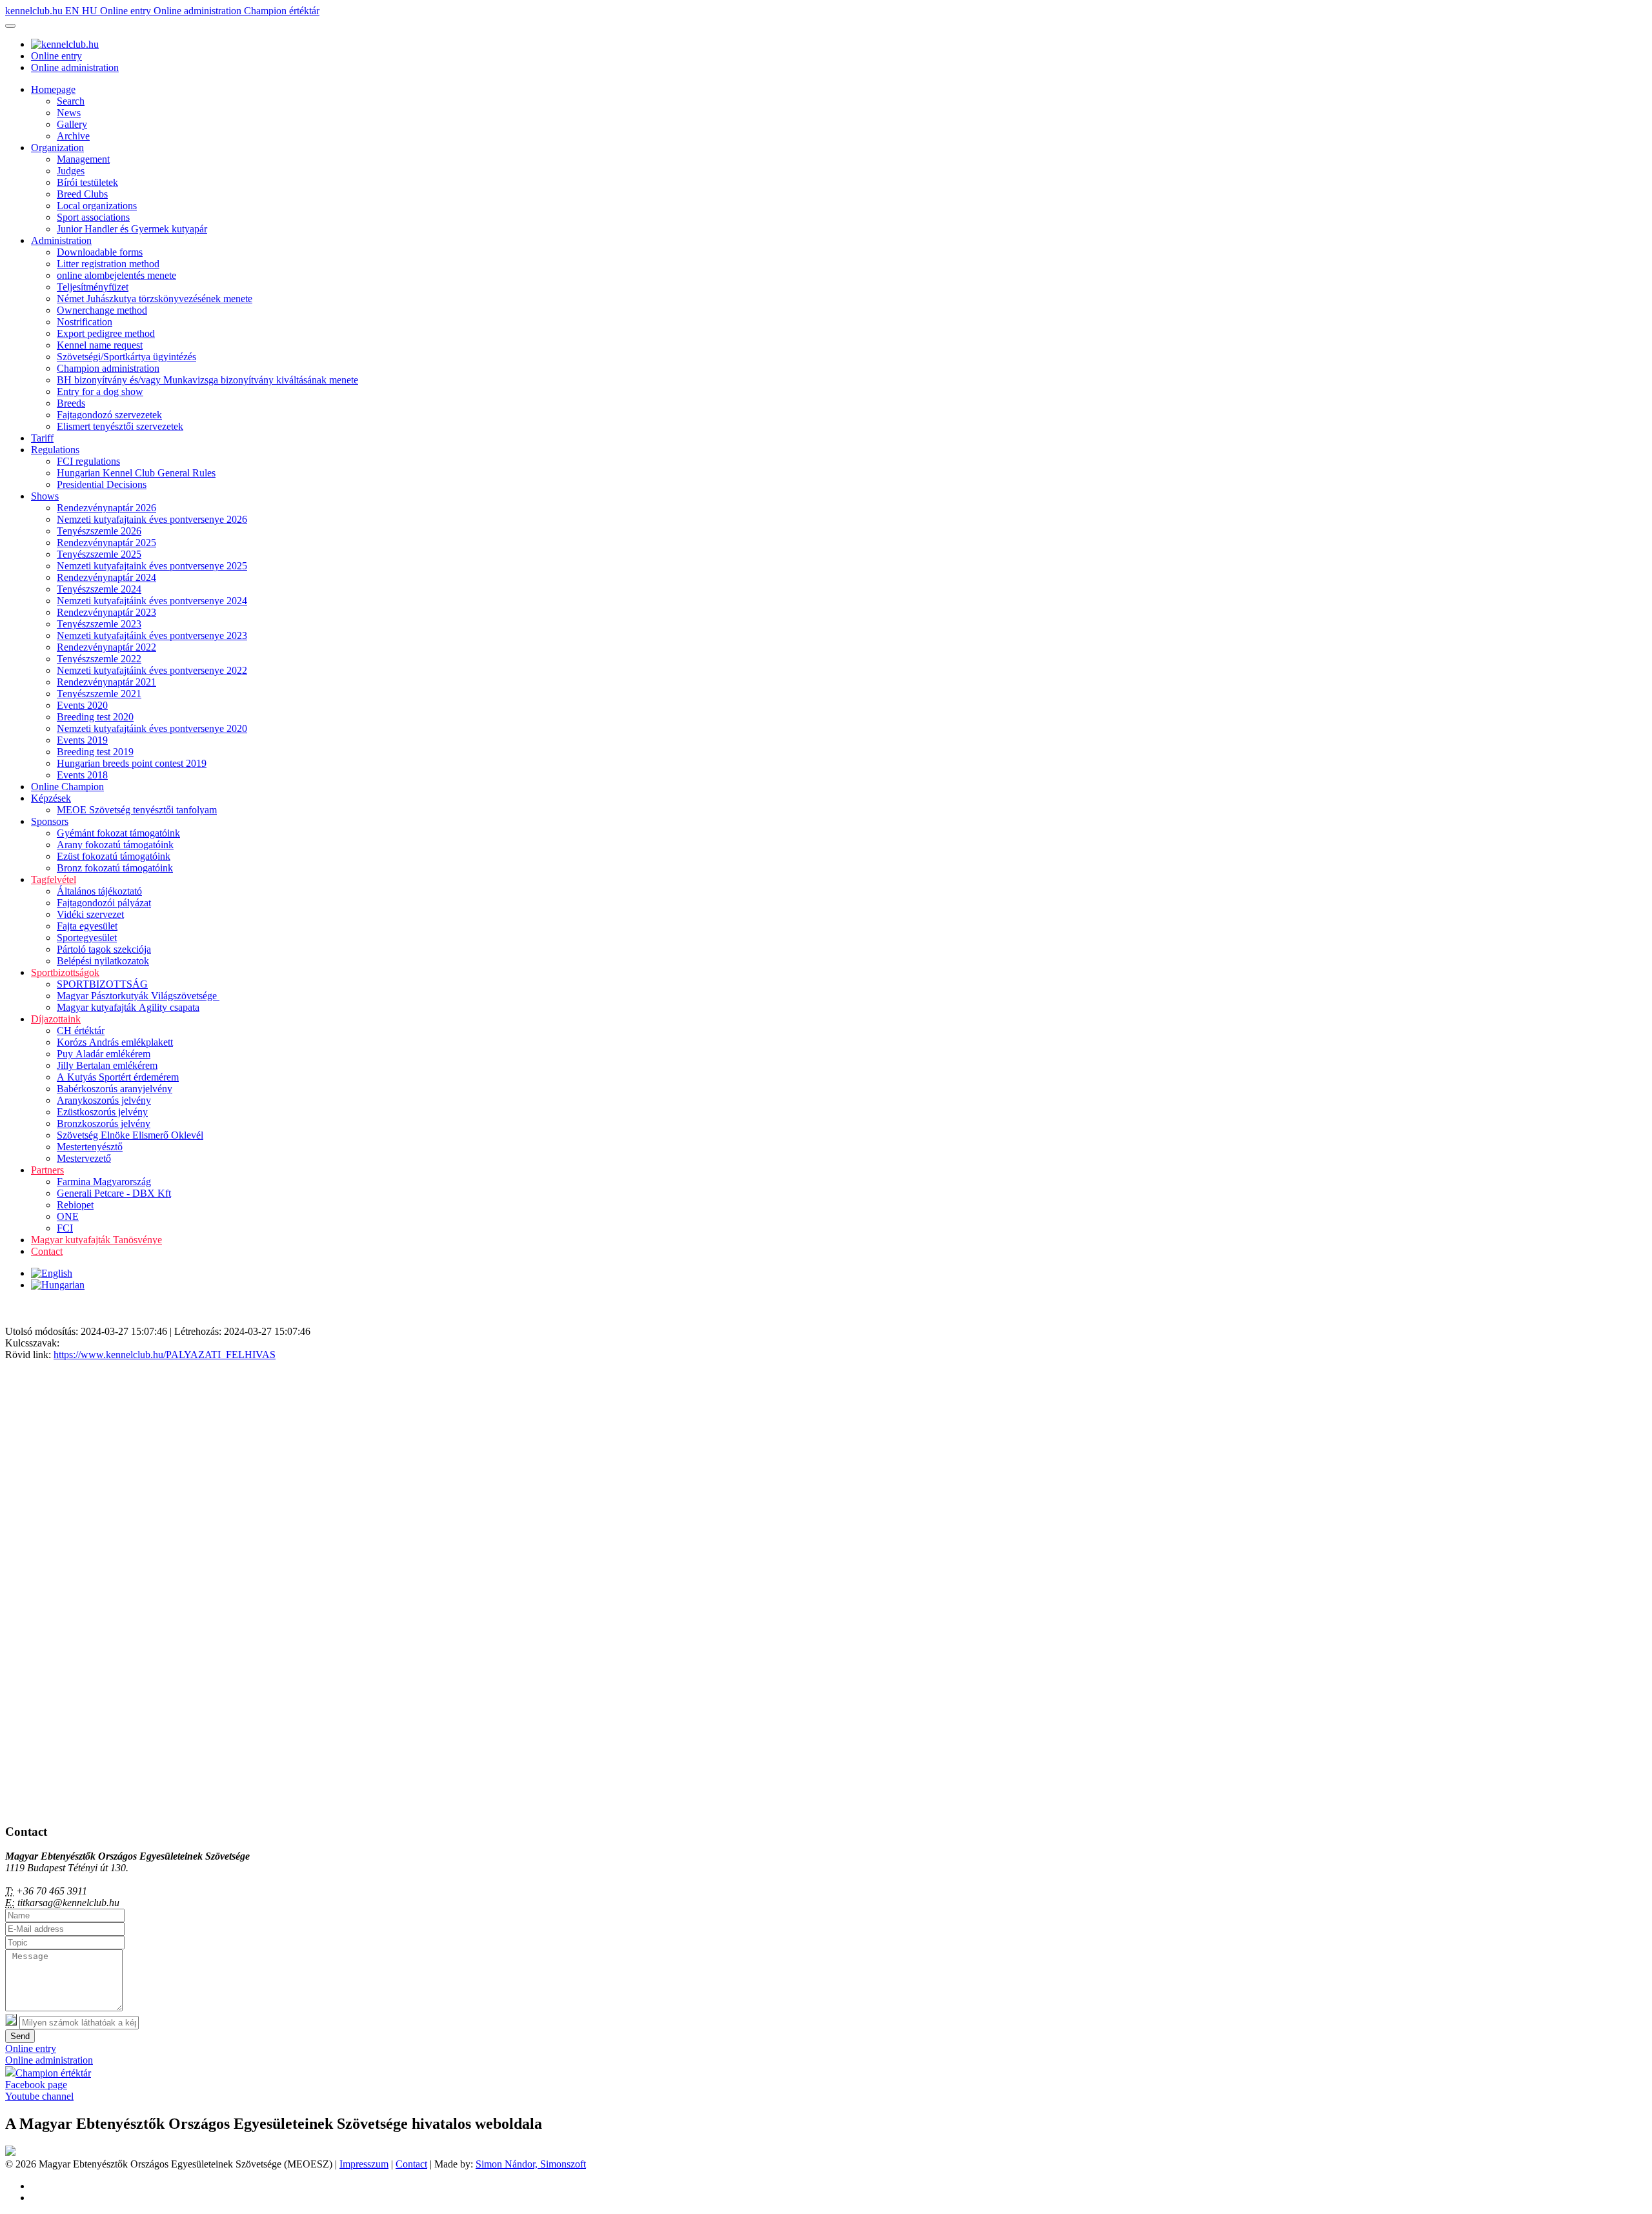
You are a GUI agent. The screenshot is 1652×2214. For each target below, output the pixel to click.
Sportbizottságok (65, 972)
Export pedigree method (106, 333)
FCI (65, 1228)
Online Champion (67, 787)
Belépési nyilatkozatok (103, 961)
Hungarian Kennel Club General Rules (136, 473)
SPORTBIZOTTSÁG (102, 984)
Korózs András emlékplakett (115, 1042)
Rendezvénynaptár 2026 (106, 508)
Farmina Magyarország (104, 1182)
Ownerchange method (102, 310)
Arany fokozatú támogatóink (115, 845)
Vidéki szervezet (90, 914)
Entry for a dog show (100, 391)
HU (91, 11)
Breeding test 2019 (95, 752)
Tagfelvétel (54, 879)
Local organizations (97, 206)
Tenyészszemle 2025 (99, 554)
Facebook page (36, 2085)
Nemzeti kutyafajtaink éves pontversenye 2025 (152, 566)
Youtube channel (39, 2096)
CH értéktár (81, 1031)
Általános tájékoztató (99, 891)
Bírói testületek (87, 182)
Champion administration (108, 368)
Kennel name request (100, 345)
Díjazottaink (56, 1019)
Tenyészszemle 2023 (99, 624)
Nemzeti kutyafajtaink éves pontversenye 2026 (152, 519)
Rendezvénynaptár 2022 (106, 647)
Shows (45, 496)
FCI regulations (88, 461)
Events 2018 (82, 775)
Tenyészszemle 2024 (99, 589)
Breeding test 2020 (95, 717)
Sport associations (93, 217)
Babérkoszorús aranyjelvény (115, 1089)
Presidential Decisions (102, 484)
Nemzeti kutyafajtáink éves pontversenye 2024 (152, 601)
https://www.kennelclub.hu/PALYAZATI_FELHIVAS (165, 1355)
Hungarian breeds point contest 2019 (132, 763)
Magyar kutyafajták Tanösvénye (96, 1240)
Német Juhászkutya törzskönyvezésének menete (155, 299)
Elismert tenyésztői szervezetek (120, 426)
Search (71, 101)
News (69, 113)
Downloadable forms (100, 252)
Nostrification (85, 322)
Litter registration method (108, 264)
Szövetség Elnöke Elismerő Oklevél (130, 1135)
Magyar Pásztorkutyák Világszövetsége (138, 996)
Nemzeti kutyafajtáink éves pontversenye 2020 (152, 728)
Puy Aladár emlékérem (104, 1054)
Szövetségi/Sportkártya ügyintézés (126, 357)
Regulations (55, 450)
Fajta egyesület (87, 926)
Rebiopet (75, 1205)
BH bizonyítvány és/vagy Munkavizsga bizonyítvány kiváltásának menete (207, 380)
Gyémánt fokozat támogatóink (118, 833)
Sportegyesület (87, 938)
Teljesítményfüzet (93, 287)
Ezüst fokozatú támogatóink (114, 856)
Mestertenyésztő (90, 1147)
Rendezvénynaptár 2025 (106, 543)
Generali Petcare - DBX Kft (114, 1193)
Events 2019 (82, 740)
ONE (68, 1216)
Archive (73, 136)
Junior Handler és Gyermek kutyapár (132, 229)
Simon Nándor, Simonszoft (531, 2164)
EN (74, 11)
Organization (57, 147)
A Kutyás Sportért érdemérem (118, 1077)
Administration (61, 240)
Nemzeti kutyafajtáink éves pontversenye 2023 (152, 635)
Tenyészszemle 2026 (99, 531)
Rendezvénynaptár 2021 (106, 682)
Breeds (71, 403)
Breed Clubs (82, 194)
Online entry (127, 11)
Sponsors (50, 821)
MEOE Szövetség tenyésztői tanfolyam (137, 810)
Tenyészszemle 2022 (99, 659)
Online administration (199, 11)
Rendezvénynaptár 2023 (106, 612)
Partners (47, 1170)
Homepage (53, 89)
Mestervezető (84, 1158)
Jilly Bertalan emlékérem (107, 1065)
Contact (47, 1251)
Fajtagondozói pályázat (104, 903)
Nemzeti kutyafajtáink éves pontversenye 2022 (152, 670)
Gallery (72, 124)
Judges (71, 171)
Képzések (51, 798)
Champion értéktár (282, 11)
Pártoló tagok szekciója (104, 949)
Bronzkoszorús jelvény (104, 1123)
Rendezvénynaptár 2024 (106, 577)
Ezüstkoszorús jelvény (102, 1112)
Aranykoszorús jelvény (104, 1100)
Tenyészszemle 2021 (99, 694)
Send (20, 2036)
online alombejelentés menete (116, 275)
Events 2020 (82, 705)
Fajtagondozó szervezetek (109, 415)
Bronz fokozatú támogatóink (115, 868)
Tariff (42, 438)
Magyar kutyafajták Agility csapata (128, 1007)
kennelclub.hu (35, 11)
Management (83, 159)
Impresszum (364, 2164)
